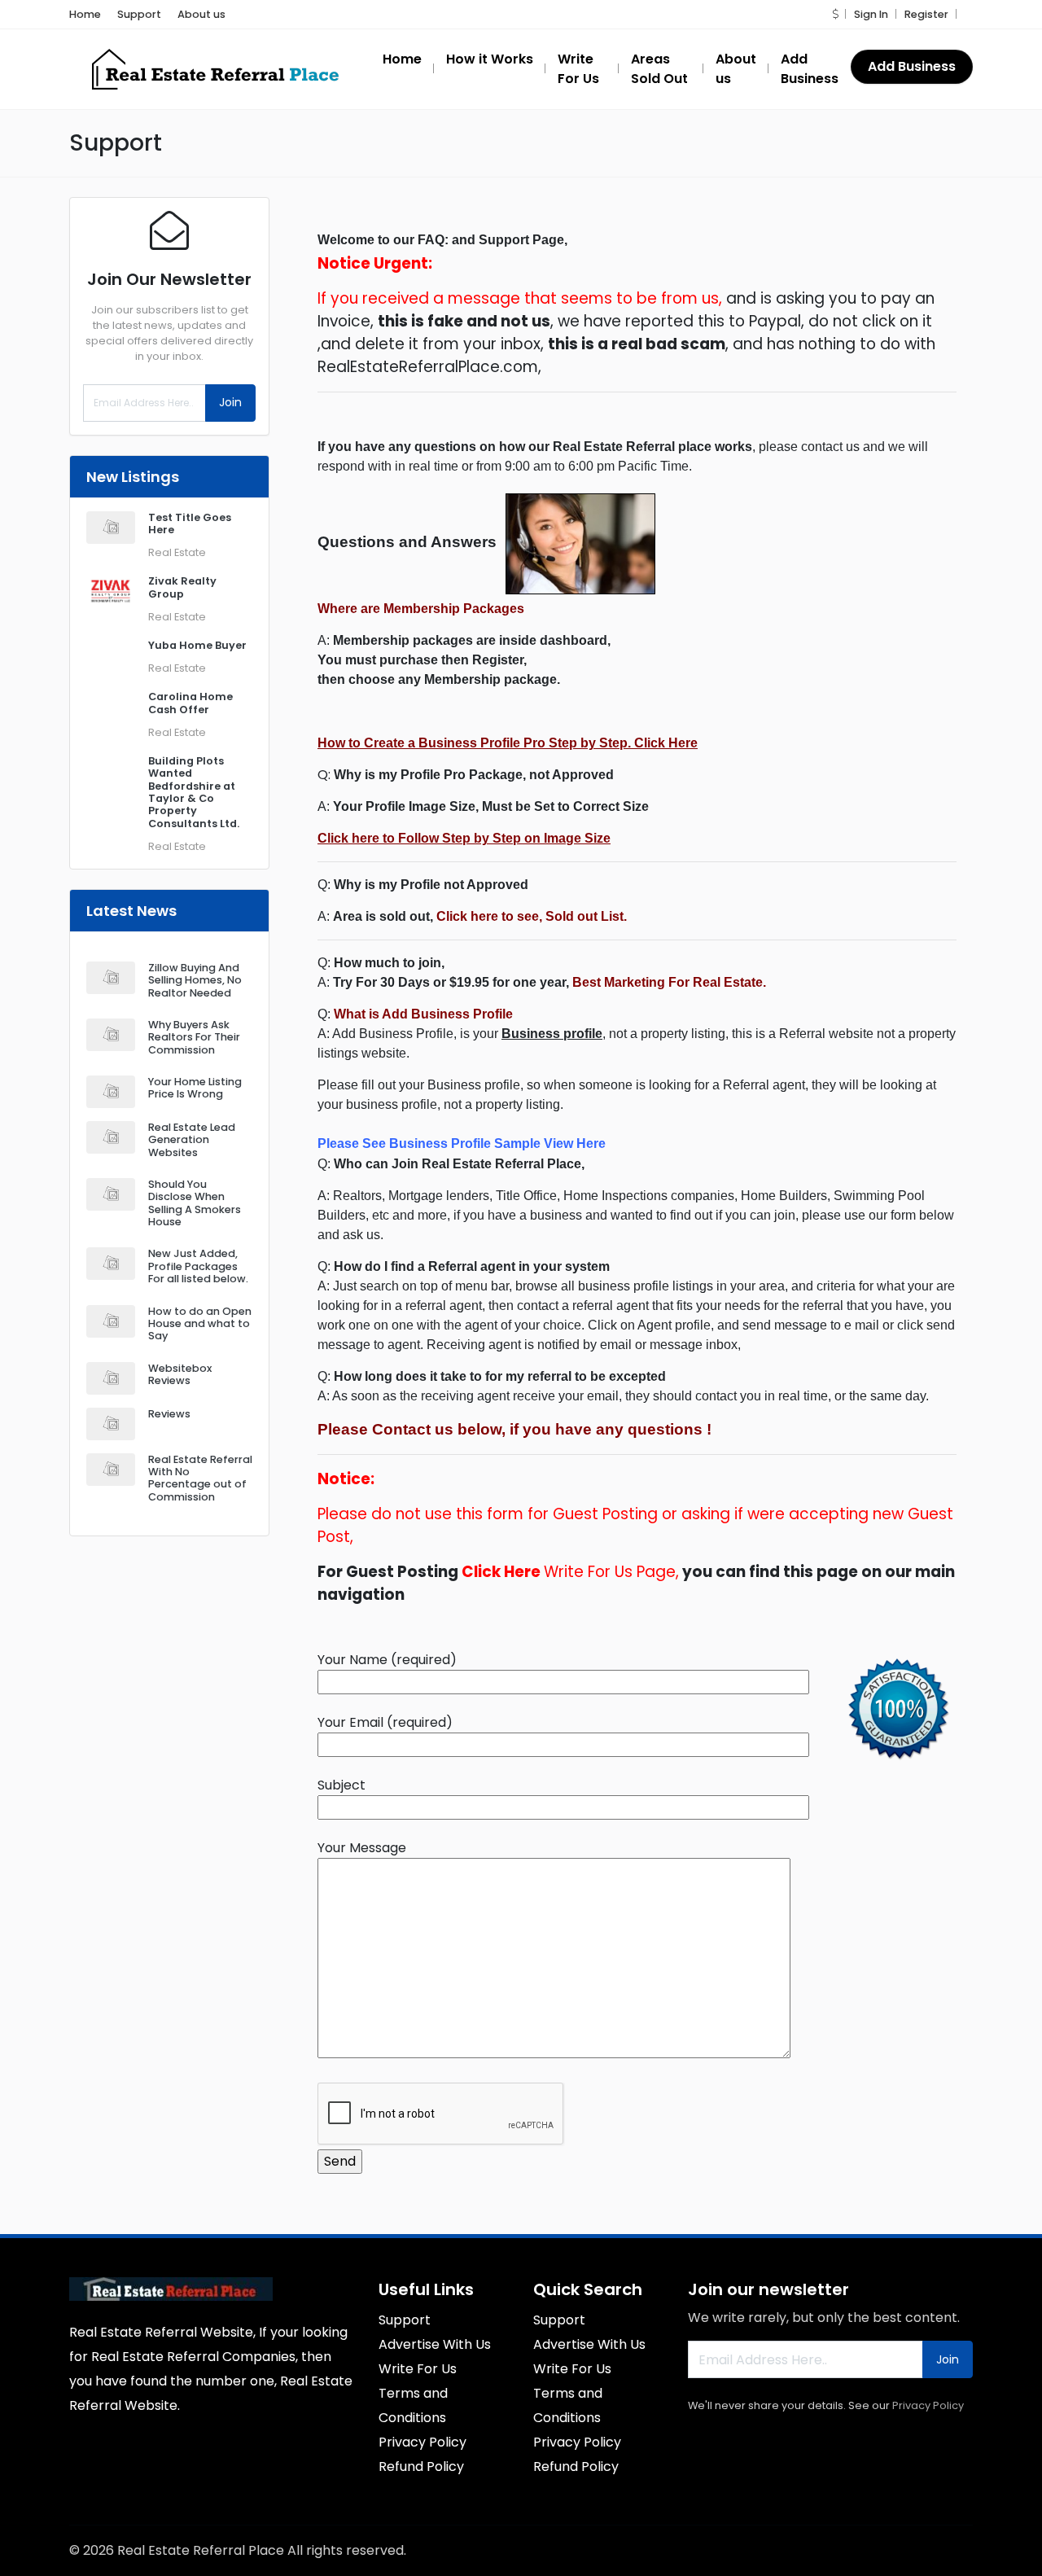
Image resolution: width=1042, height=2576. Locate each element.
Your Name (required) (387, 1660)
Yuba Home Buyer (197, 645)
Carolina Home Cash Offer (190, 703)
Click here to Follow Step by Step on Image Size (464, 838)
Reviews (169, 1414)
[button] (835, 14)
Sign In (871, 14)
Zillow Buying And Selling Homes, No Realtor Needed (195, 980)
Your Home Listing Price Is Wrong (195, 1088)
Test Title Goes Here (190, 524)
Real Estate (177, 552)
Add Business (912, 66)
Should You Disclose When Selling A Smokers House (195, 1203)
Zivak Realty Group (182, 587)
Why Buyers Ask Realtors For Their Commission (194, 1037)
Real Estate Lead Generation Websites (192, 1140)
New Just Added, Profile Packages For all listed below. (198, 1266)
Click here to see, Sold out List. (532, 916)
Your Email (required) (385, 1722)
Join (230, 402)
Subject (341, 1785)
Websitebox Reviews (180, 1374)
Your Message (362, 1848)
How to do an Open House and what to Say (200, 1324)
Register (926, 14)
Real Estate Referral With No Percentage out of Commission (200, 1478)
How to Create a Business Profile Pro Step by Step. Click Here (508, 743)
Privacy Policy (928, 2405)
